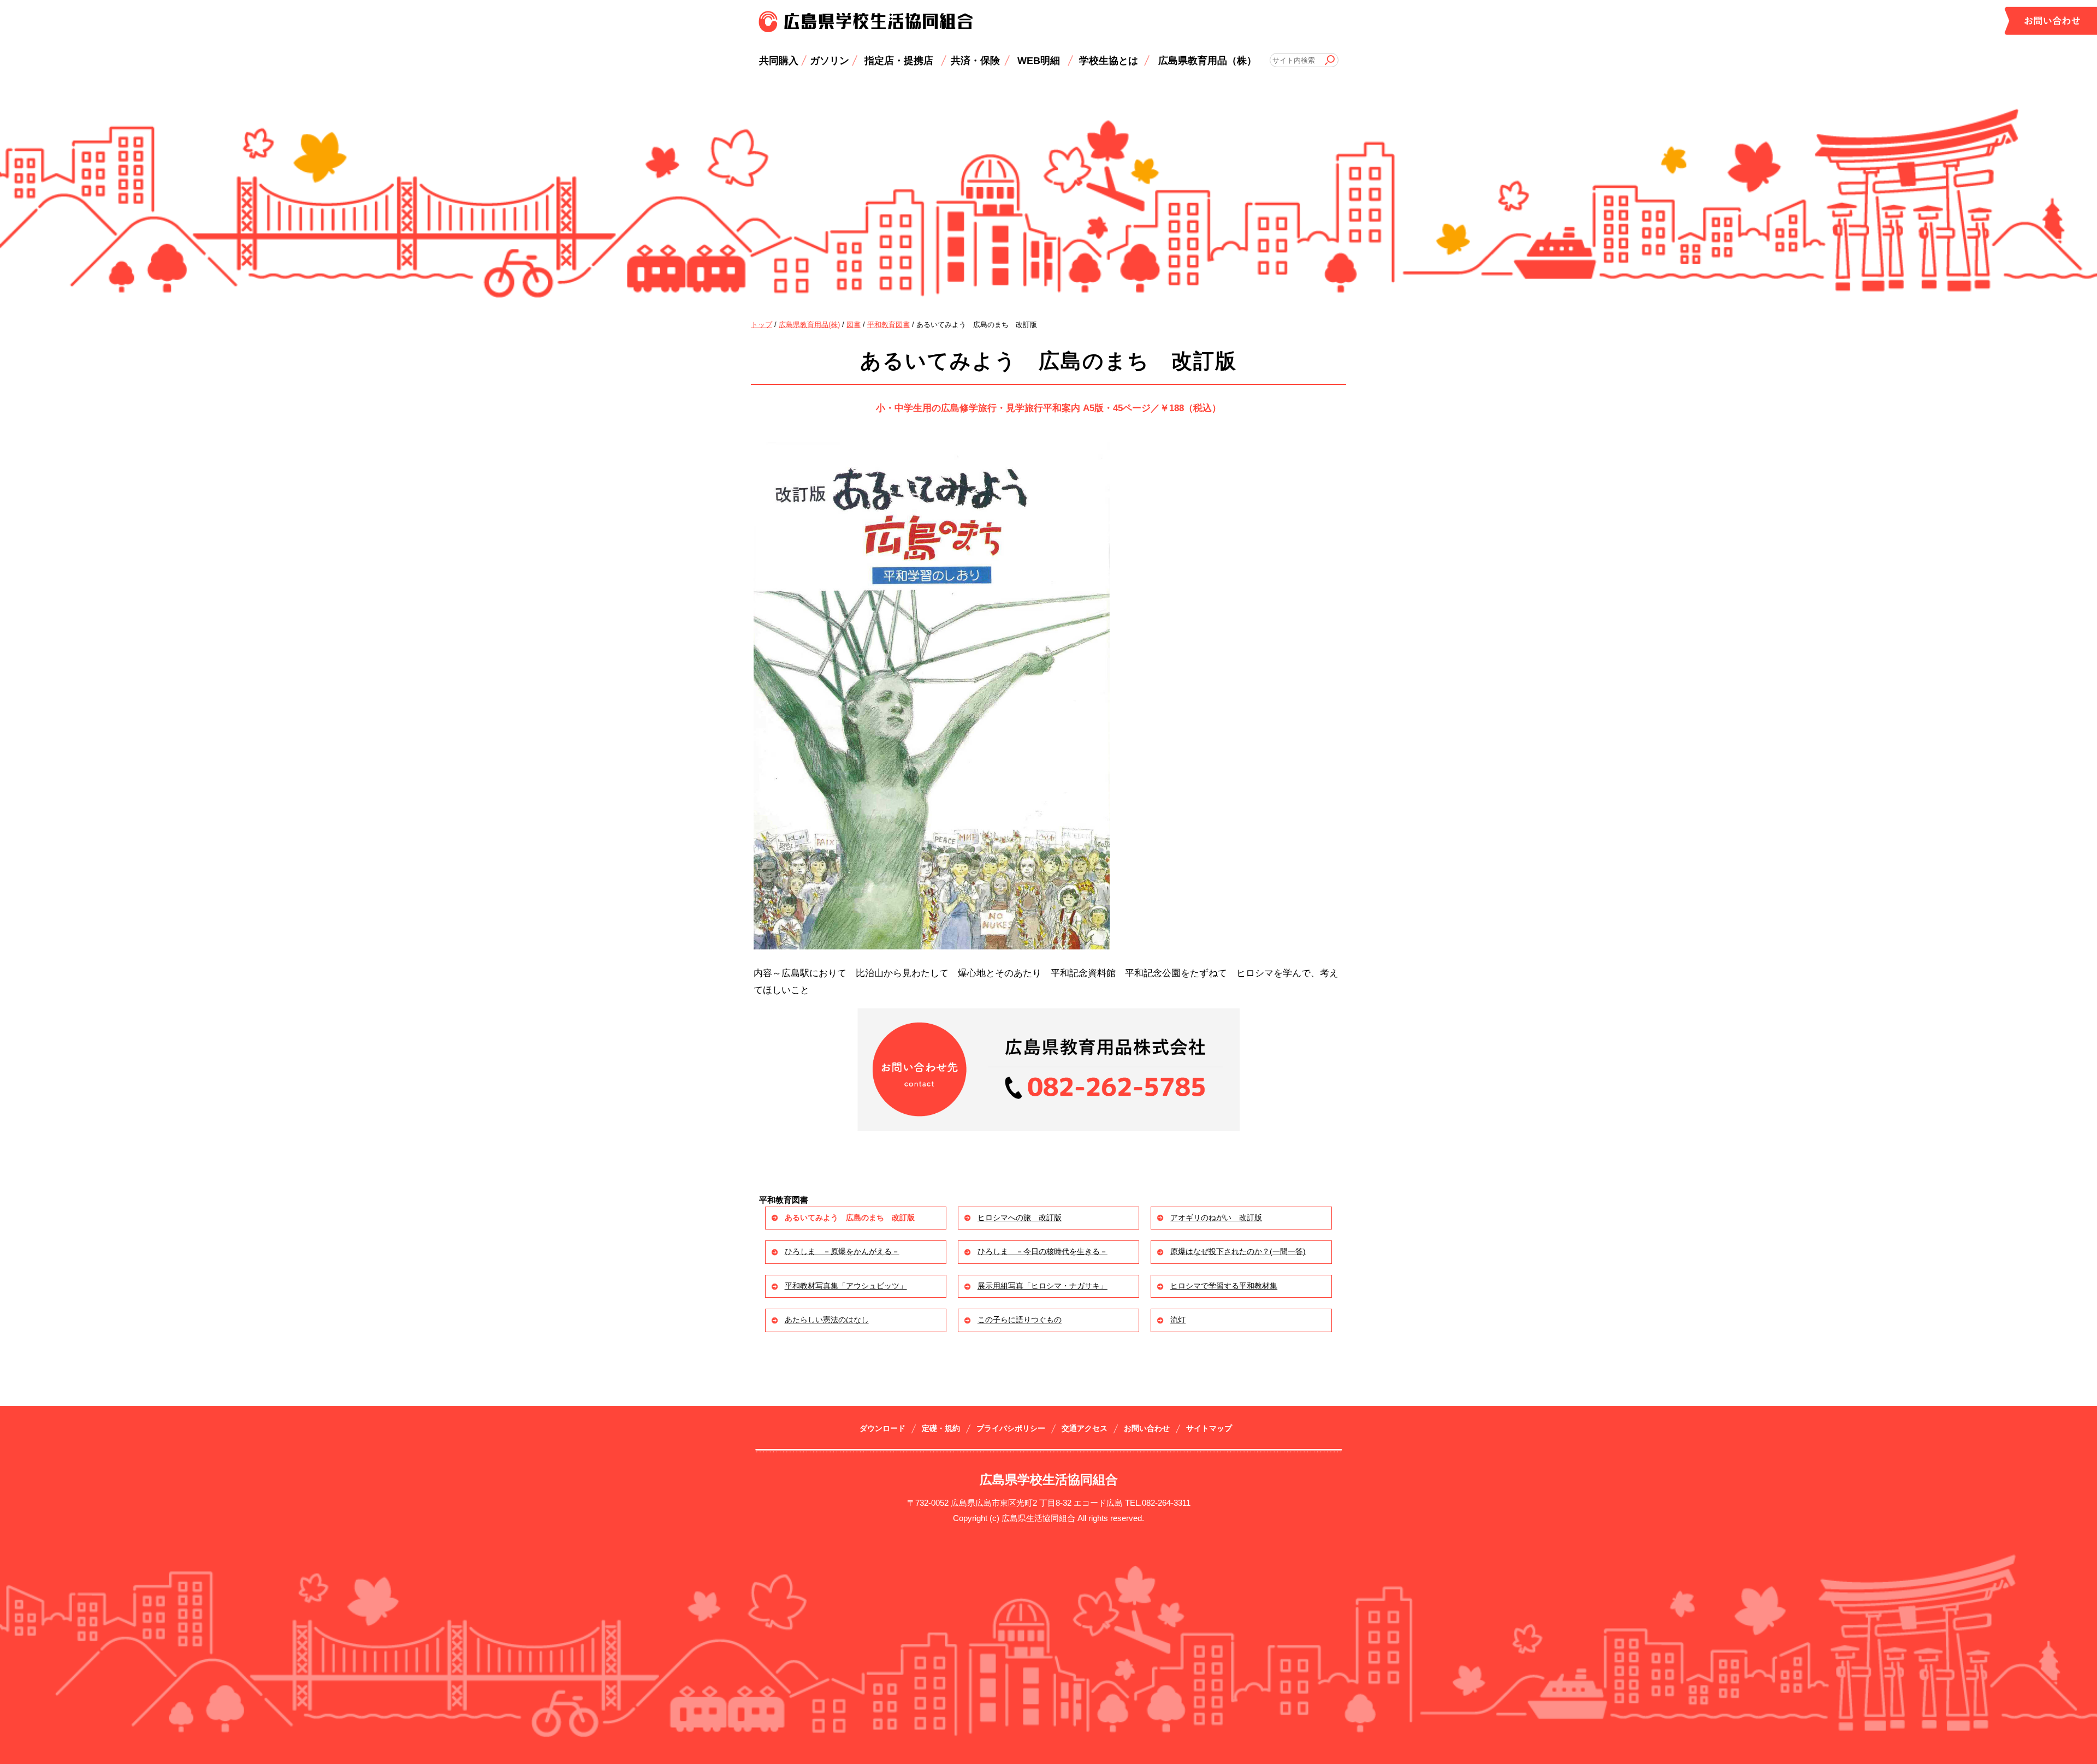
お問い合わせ (1147, 1429)
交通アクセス (1085, 1429)
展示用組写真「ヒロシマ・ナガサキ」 (1042, 1286)
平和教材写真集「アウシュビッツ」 (846, 1286)
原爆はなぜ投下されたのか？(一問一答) (1238, 1252)
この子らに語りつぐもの (1020, 1320)
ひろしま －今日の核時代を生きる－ (1042, 1252)
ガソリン (830, 60)
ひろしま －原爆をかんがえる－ (842, 1252)
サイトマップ (1209, 1429)
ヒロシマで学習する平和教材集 (1224, 1286)
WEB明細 (1039, 60)
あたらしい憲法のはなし (827, 1320)
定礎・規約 (941, 1429)
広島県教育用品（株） (1207, 60)
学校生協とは (1109, 60)
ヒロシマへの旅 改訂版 (1020, 1218)
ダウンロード (882, 1429)
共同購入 (779, 60)
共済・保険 (975, 60)
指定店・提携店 (899, 60)
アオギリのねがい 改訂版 (1216, 1218)
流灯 (1178, 1320)
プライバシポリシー (1011, 1429)
